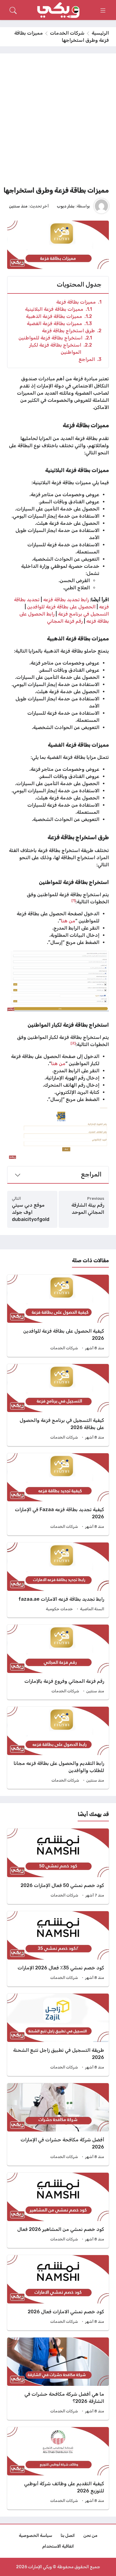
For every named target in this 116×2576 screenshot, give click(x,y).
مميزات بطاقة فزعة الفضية (59, 323)
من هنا (68, 921)
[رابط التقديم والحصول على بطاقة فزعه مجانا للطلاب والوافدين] (58, 1748)
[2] (73, 1043)
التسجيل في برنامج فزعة (83, 614)
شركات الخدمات (67, 33)
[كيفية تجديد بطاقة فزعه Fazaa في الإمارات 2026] (58, 1494)
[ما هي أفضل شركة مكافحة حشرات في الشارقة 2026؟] (58, 2379)
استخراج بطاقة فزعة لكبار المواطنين (61, 349)
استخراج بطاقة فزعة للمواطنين (55, 338)
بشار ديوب (66, 206)
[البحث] (13, 10)
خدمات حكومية (59, 1609)
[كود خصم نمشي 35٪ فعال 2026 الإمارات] (58, 1949)
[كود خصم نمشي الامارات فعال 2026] (58, 2293)
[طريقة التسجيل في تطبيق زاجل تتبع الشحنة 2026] (58, 2035)
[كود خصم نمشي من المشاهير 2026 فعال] (58, 2210)
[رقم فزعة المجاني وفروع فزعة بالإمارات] (58, 1662)
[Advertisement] (58, 122)
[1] (73, 900)
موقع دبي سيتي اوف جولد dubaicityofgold (31, 1212)
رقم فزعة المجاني (65, 621)
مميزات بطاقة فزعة (79, 302)
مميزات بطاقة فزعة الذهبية (59, 316)
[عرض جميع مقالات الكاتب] (101, 206)
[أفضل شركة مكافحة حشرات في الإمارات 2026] (58, 2124)
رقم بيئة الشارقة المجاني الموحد (88, 1209)
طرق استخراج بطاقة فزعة (72, 331)
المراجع (90, 359)
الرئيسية (100, 33)
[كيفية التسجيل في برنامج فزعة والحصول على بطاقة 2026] (58, 1405)
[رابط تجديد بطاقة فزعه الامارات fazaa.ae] (58, 1580)
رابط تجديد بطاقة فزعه (66, 600)
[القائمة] (103, 10)
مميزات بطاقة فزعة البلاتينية (58, 309)
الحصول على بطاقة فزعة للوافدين (61, 607)
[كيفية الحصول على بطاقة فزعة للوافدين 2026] (58, 1316)
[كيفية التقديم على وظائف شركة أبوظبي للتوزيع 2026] (58, 2468)
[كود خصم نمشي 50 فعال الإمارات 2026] (58, 1866)
